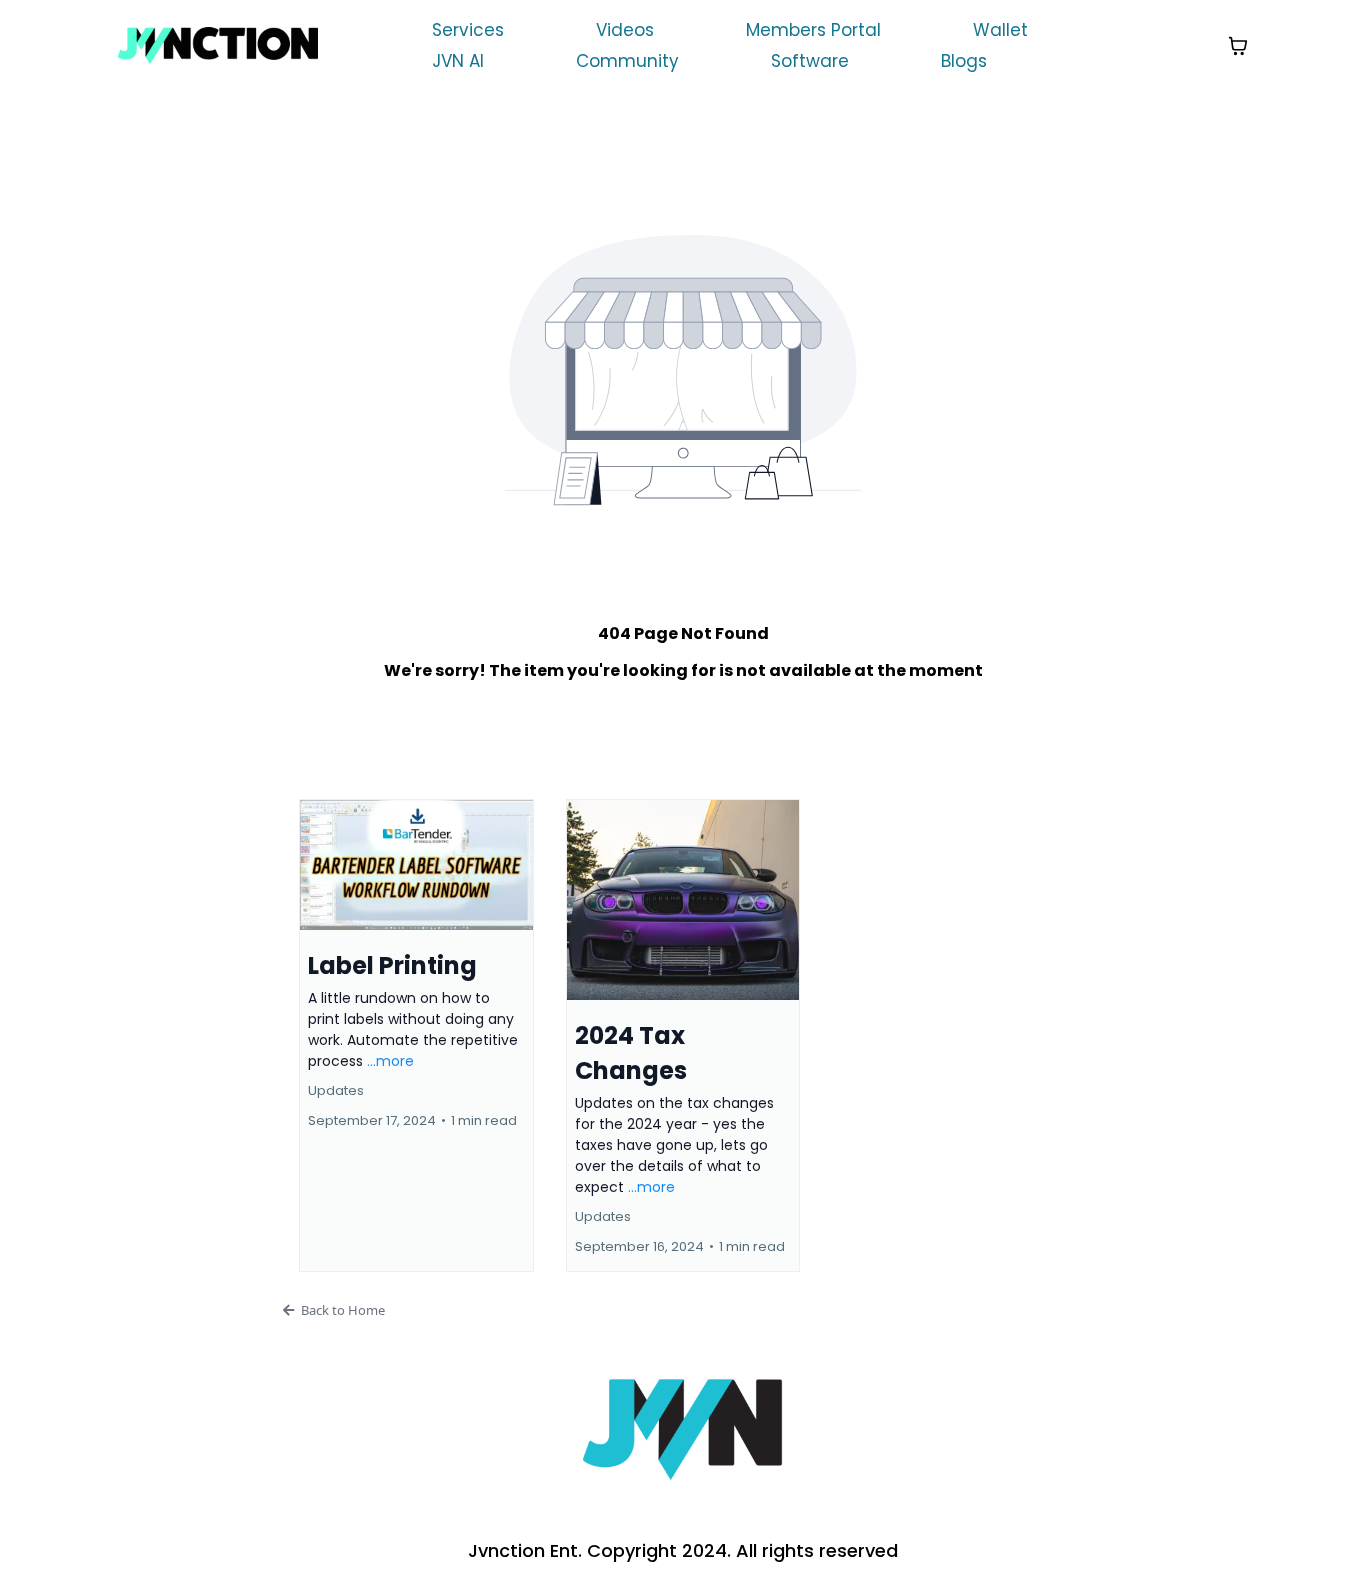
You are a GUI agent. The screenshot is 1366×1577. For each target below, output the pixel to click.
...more (390, 1061)
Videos (625, 30)
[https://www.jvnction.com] (218, 45)
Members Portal (813, 30)
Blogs (964, 61)
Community (627, 61)
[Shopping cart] (1238, 46)
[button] (416, 1035)
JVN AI (458, 61)
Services (468, 30)
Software (810, 61)
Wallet (1000, 30)
